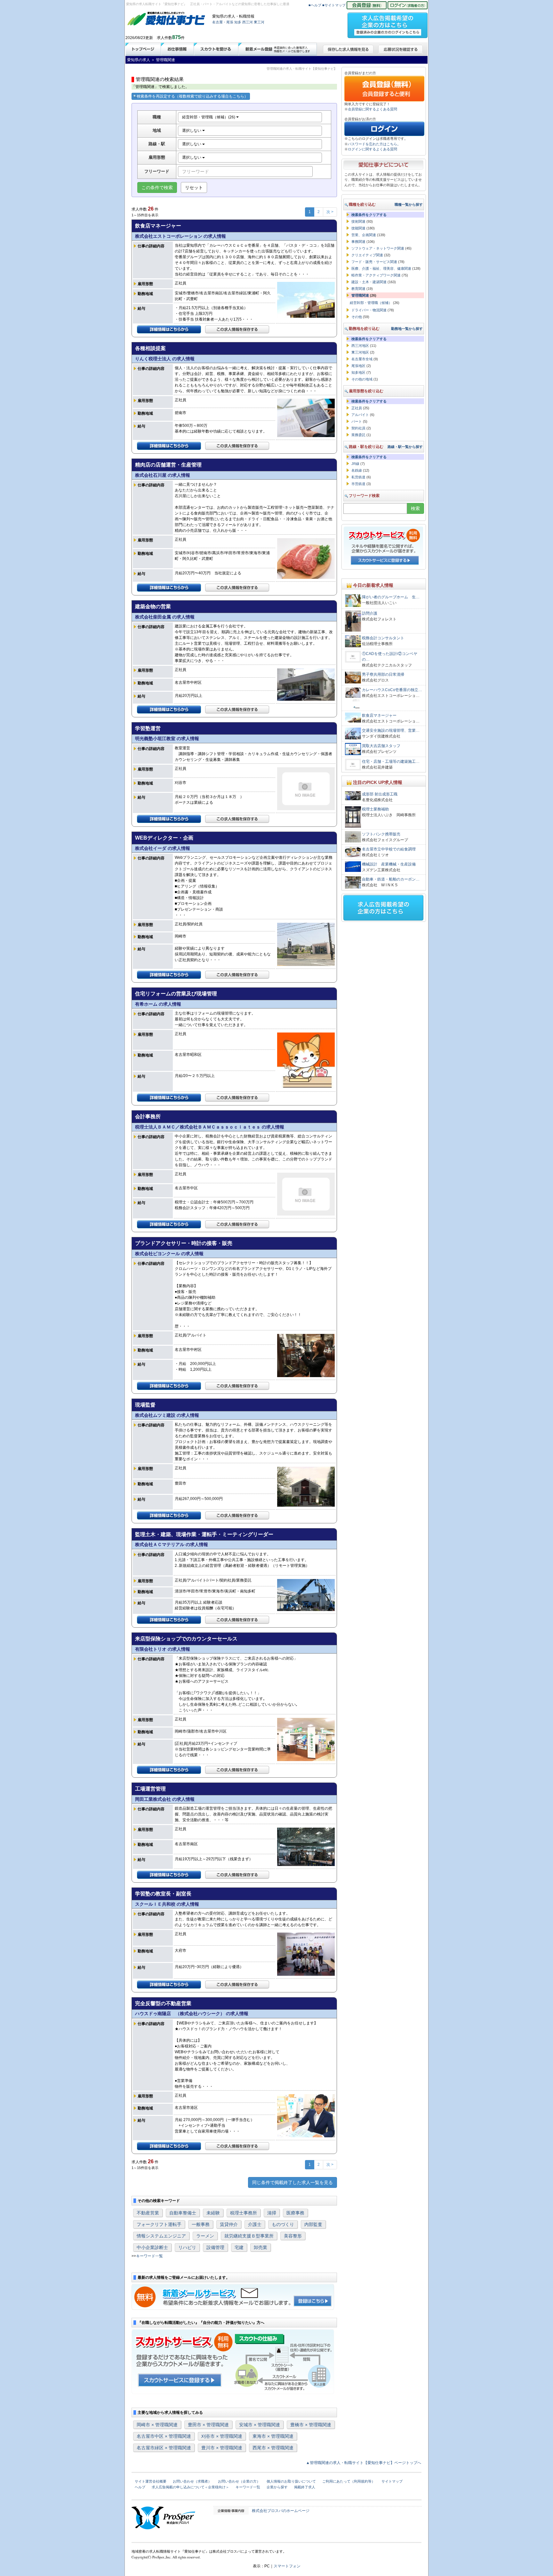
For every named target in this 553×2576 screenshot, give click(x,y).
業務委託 (358, 435)
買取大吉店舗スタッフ (381, 746)
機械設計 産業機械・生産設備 (389, 864)
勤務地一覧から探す (407, 329)
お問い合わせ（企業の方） (239, 2481)
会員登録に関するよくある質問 (373, 109)
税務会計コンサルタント (383, 638)
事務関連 (358, 242)
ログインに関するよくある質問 (373, 149)
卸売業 (260, 2247)
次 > (330, 212)
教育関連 (358, 289)
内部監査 (313, 2224)
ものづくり (283, 2224)
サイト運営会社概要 (151, 2481)
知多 (238, 22)
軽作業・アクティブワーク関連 (376, 275)
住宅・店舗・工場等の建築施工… (391, 762)
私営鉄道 (358, 477)
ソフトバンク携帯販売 (381, 834)
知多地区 (358, 372)
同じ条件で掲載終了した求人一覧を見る (293, 2182)
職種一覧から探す (409, 204)
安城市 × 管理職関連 (260, 2425)
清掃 (272, 2213)
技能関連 (358, 228)
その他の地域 (362, 379)
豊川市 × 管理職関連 (222, 2448)
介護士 (255, 2224)
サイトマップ (392, 2481)
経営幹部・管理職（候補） (371, 303)
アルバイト (360, 415)
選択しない (192, 131)
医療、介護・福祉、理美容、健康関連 (381, 268)
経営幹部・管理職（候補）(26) (209, 117)
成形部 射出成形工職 (380, 794)
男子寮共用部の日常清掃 (383, 674)
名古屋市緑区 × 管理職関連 (164, 2448)
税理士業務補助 (375, 809)
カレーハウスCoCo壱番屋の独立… (392, 690)
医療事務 (295, 2213)
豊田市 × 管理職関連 (208, 2425)
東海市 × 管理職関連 (273, 2436)
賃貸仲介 (229, 2224)
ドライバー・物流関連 (369, 310)
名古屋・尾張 (223, 22)
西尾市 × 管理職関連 (273, 2448)
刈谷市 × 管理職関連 (222, 2436)
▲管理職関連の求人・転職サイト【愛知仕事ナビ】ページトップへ (364, 2463)
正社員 (357, 408)
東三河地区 (360, 352)
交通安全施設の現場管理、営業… (391, 730)
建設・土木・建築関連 (369, 282)
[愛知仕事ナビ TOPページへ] (166, 20)
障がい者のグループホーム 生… (391, 597)
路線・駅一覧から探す (405, 447)
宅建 (239, 2247)
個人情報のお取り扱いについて (291, 2481)
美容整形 (293, 2236)
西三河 (248, 22)
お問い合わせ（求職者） (192, 2481)
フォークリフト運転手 (159, 2224)
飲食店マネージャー (379, 715)
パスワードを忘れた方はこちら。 (374, 144)
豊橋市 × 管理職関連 (311, 2425)
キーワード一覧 (149, 2256)
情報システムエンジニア (161, 2236)
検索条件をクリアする (369, 215)
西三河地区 (360, 346)
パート (357, 421)
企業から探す (277, 2487)
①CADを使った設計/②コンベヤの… (390, 657)
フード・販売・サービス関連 (374, 262)
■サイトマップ (334, 5)
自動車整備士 (183, 2213)
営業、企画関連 (364, 235)
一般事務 (201, 2224)
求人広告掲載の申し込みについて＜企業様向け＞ (190, 2487)
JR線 (355, 464)
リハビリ (187, 2247)
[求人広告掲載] (388, 23)
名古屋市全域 (362, 359)
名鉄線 (357, 470)
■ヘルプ (315, 5)
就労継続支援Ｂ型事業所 (249, 2236)
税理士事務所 (244, 2213)
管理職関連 (360, 295)
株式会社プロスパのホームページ (281, 2511)
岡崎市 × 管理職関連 (157, 2425)
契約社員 (358, 428)
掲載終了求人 (305, 2487)
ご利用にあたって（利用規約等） (349, 2481)
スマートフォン (287, 2566)
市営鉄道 (358, 484)
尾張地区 (358, 366)
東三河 (259, 22)
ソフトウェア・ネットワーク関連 (378, 248)
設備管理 (215, 2247)
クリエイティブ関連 (367, 255)
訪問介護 (370, 613)
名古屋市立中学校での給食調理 (389, 849)
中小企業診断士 (152, 2247)
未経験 (213, 2213)
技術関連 (358, 221)
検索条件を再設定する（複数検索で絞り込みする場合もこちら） (192, 96)
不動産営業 (148, 2213)
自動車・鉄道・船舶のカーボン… (391, 879)
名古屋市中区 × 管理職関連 (164, 2436)
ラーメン (205, 2236)
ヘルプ (140, 2487)
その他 (357, 317)
